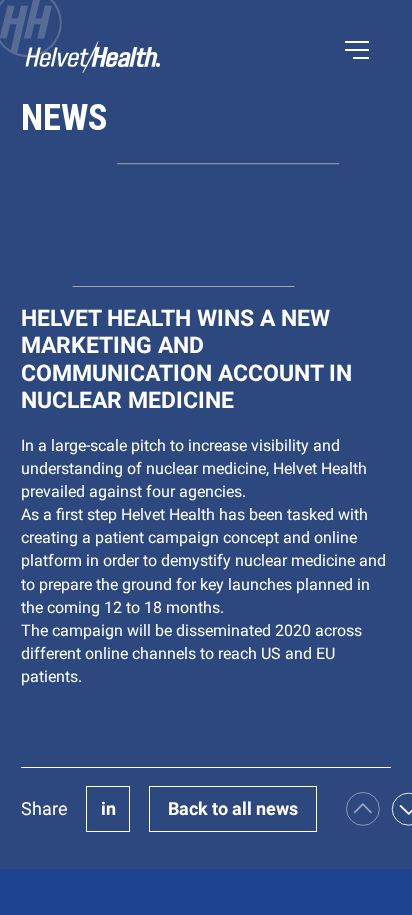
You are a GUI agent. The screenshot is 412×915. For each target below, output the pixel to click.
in (108, 808)
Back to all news (233, 808)
